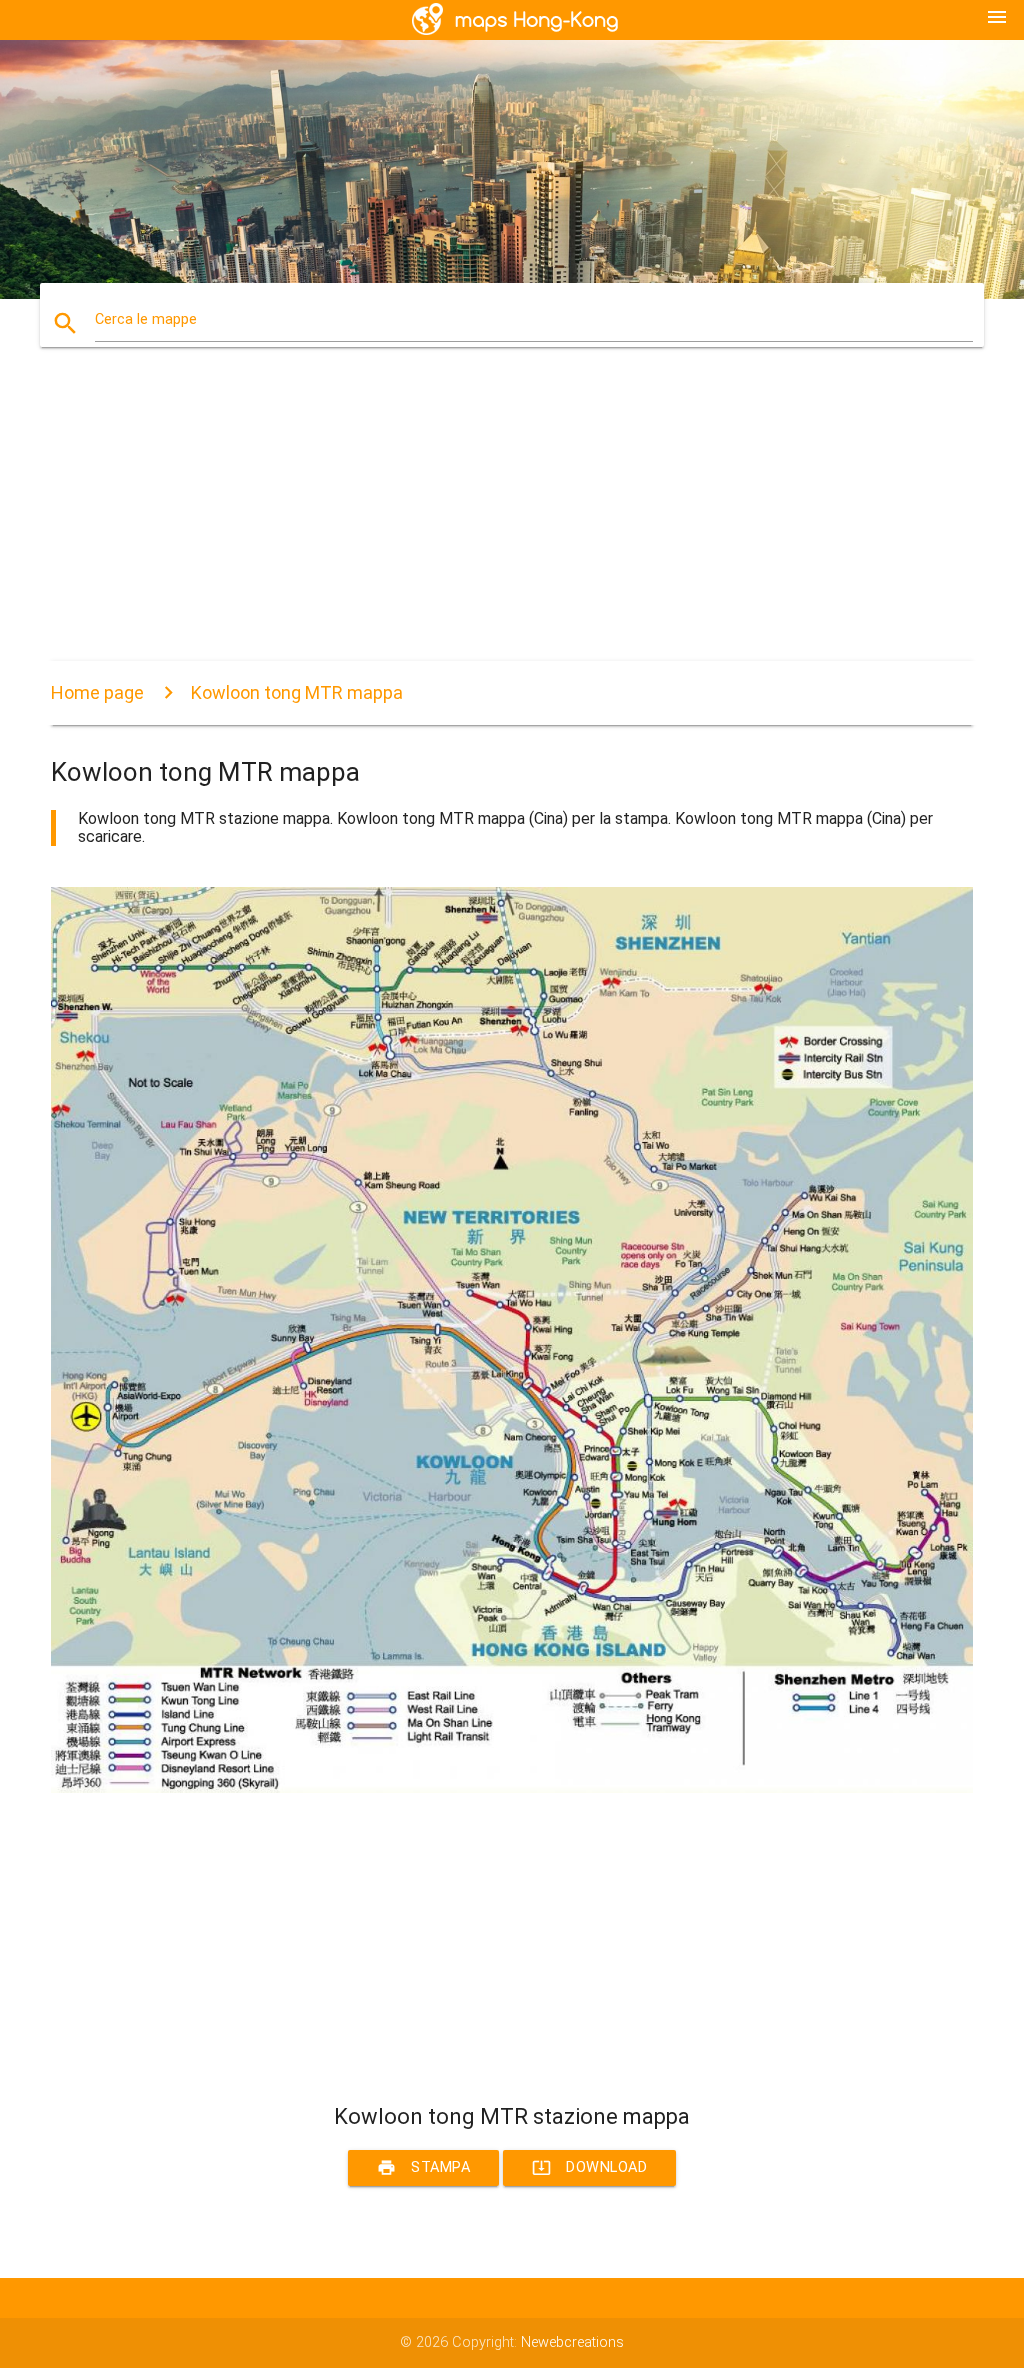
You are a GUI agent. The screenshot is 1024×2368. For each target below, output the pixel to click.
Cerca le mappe (146, 319)
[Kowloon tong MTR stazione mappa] (512, 1788)
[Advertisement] (512, 521)
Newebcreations (572, 2342)
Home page (97, 692)
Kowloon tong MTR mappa (297, 692)
